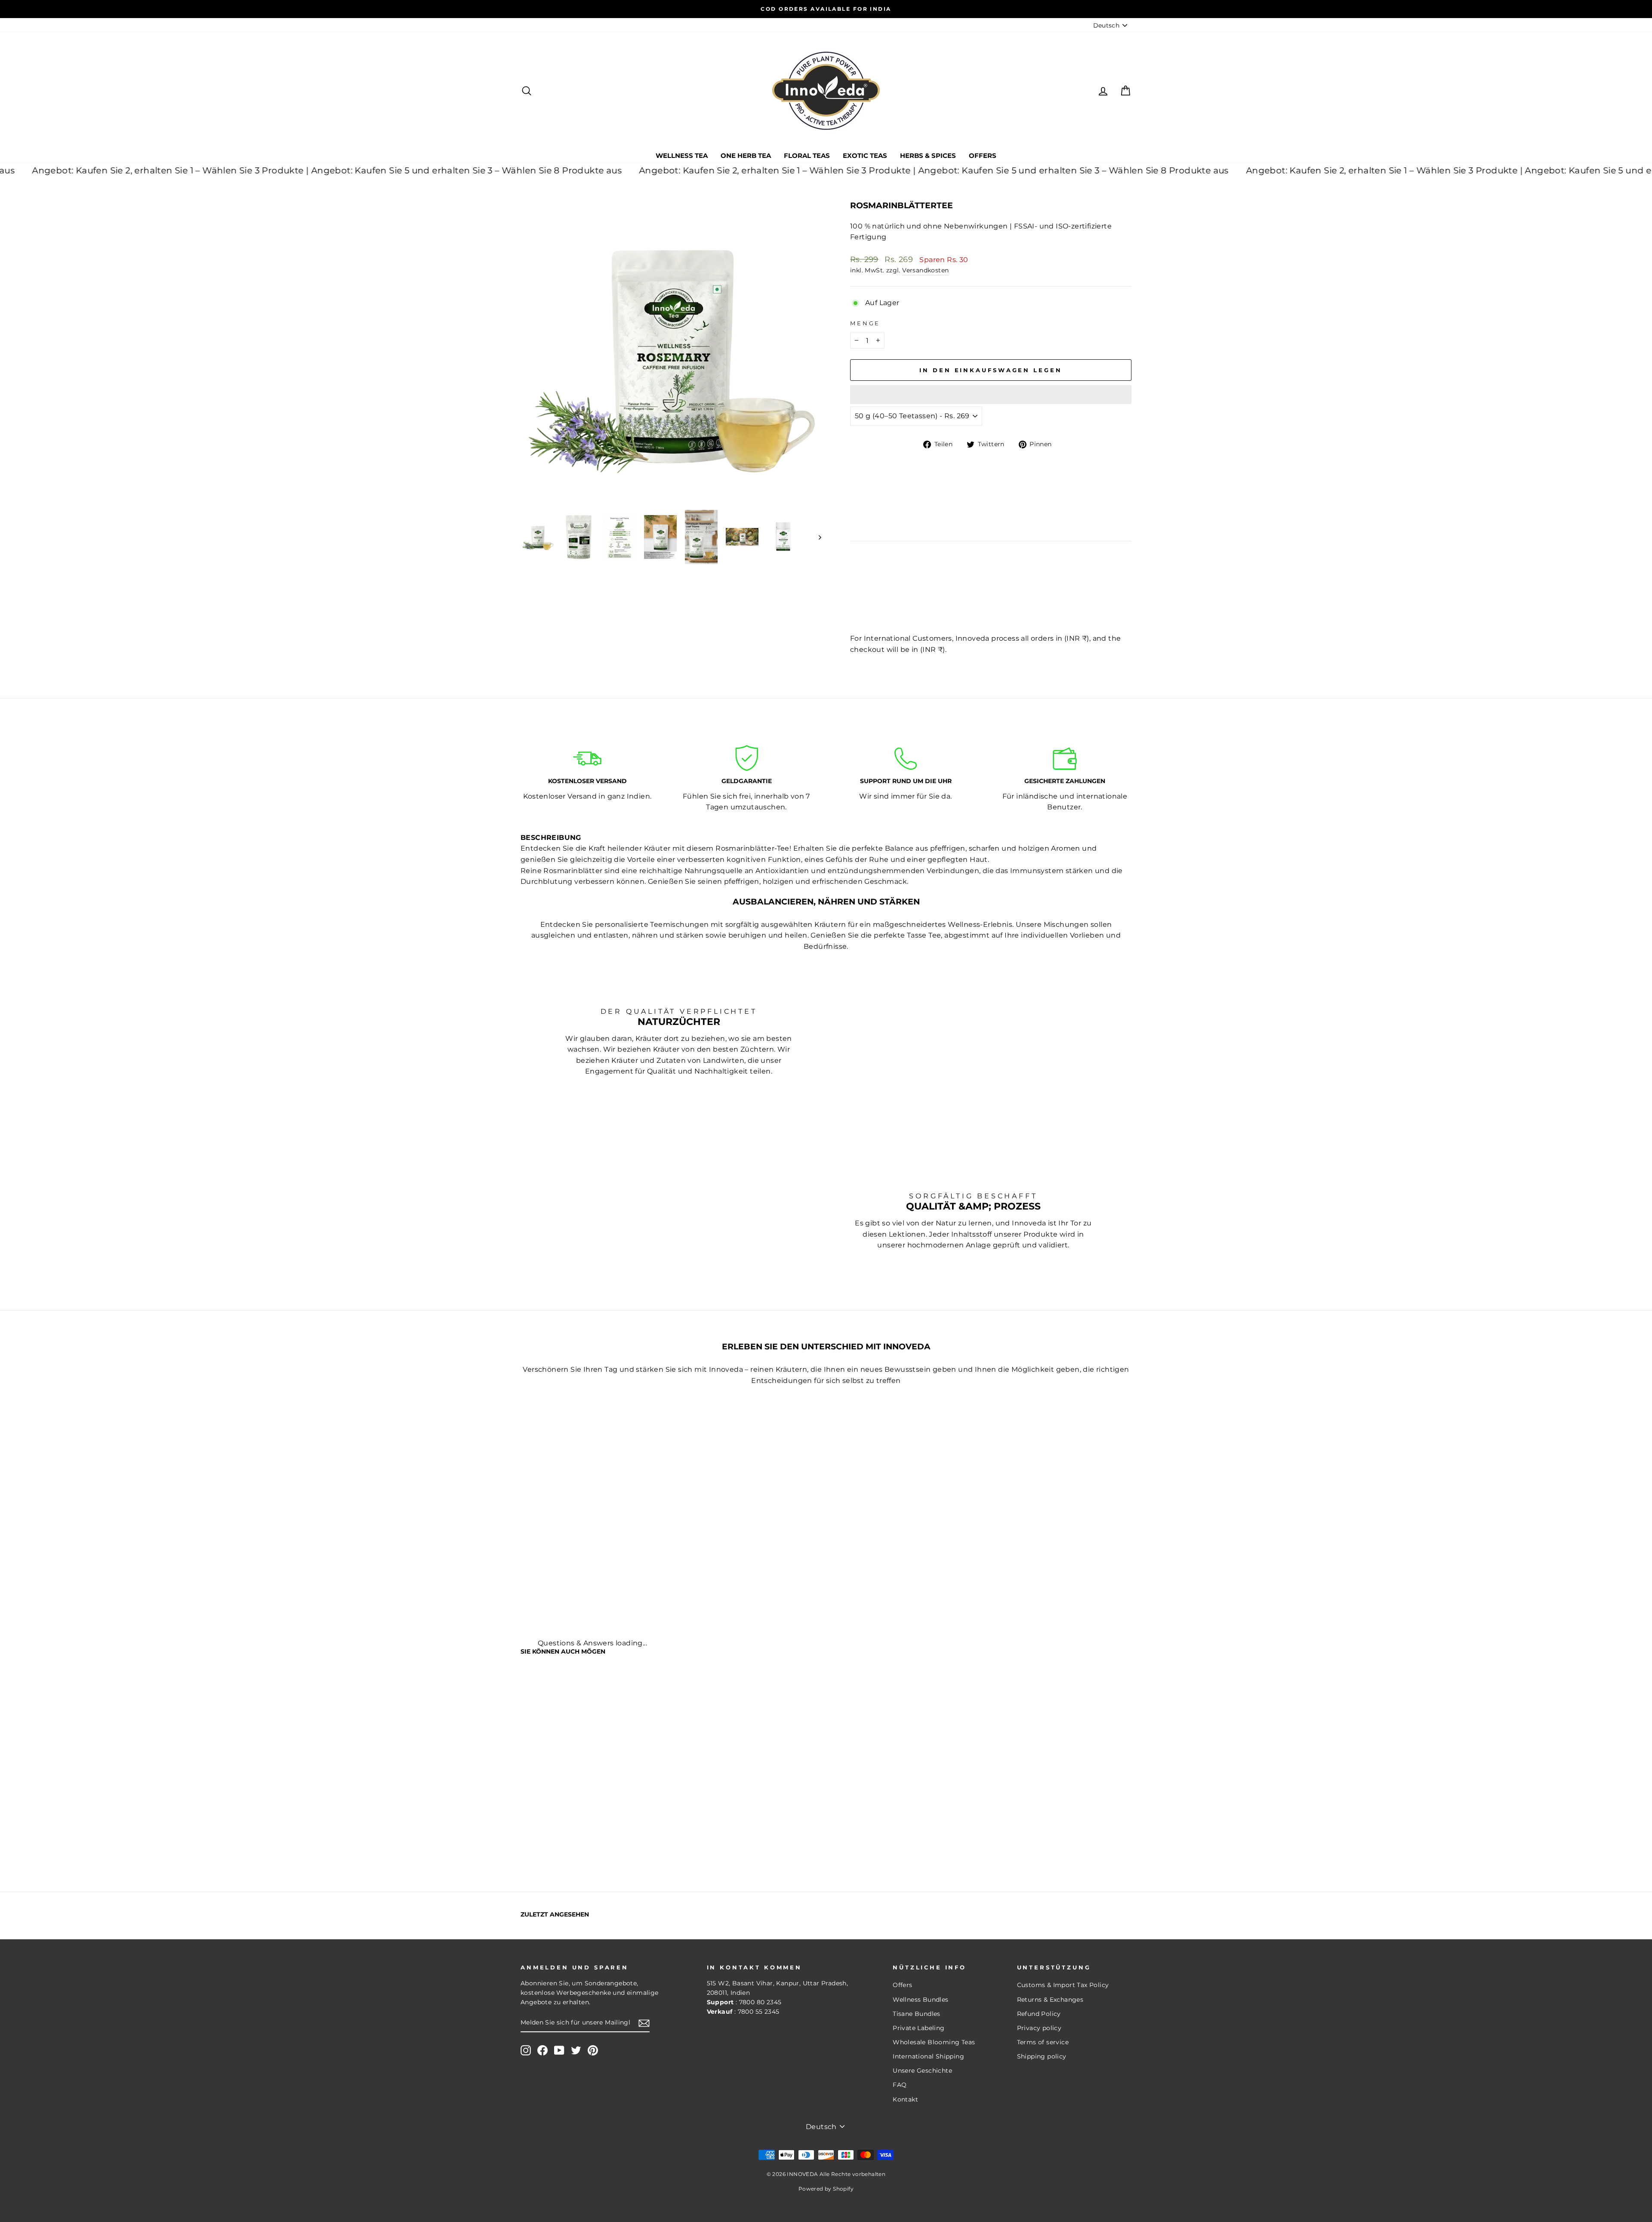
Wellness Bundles (920, 2000)
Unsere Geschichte (922, 2071)
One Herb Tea (746, 156)
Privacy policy (1039, 2028)
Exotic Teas (865, 156)
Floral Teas (807, 156)
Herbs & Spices (928, 156)
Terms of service (1043, 2042)
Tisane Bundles (917, 2014)
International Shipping (928, 2056)
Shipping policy (1042, 2056)
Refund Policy (1039, 2014)
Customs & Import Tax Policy (1063, 1985)
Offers (983, 156)
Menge (865, 323)
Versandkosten (925, 270)
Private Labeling (918, 2028)
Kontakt (905, 2099)
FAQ (900, 2085)
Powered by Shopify (826, 2189)
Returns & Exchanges (1050, 2000)
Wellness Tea (682, 156)
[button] (991, 395)
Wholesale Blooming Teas (934, 2042)
